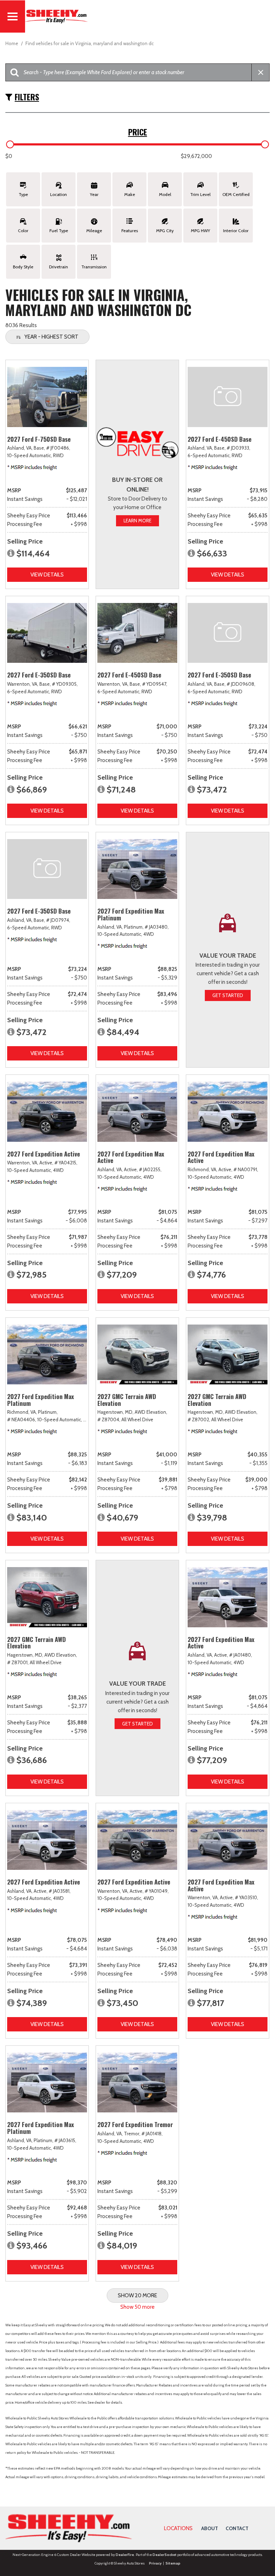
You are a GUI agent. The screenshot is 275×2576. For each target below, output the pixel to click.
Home (12, 43)
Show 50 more (137, 2307)
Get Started (228, 995)
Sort (51, 337)
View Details (47, 575)
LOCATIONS (178, 2528)
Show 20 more (137, 2295)
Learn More (137, 521)
